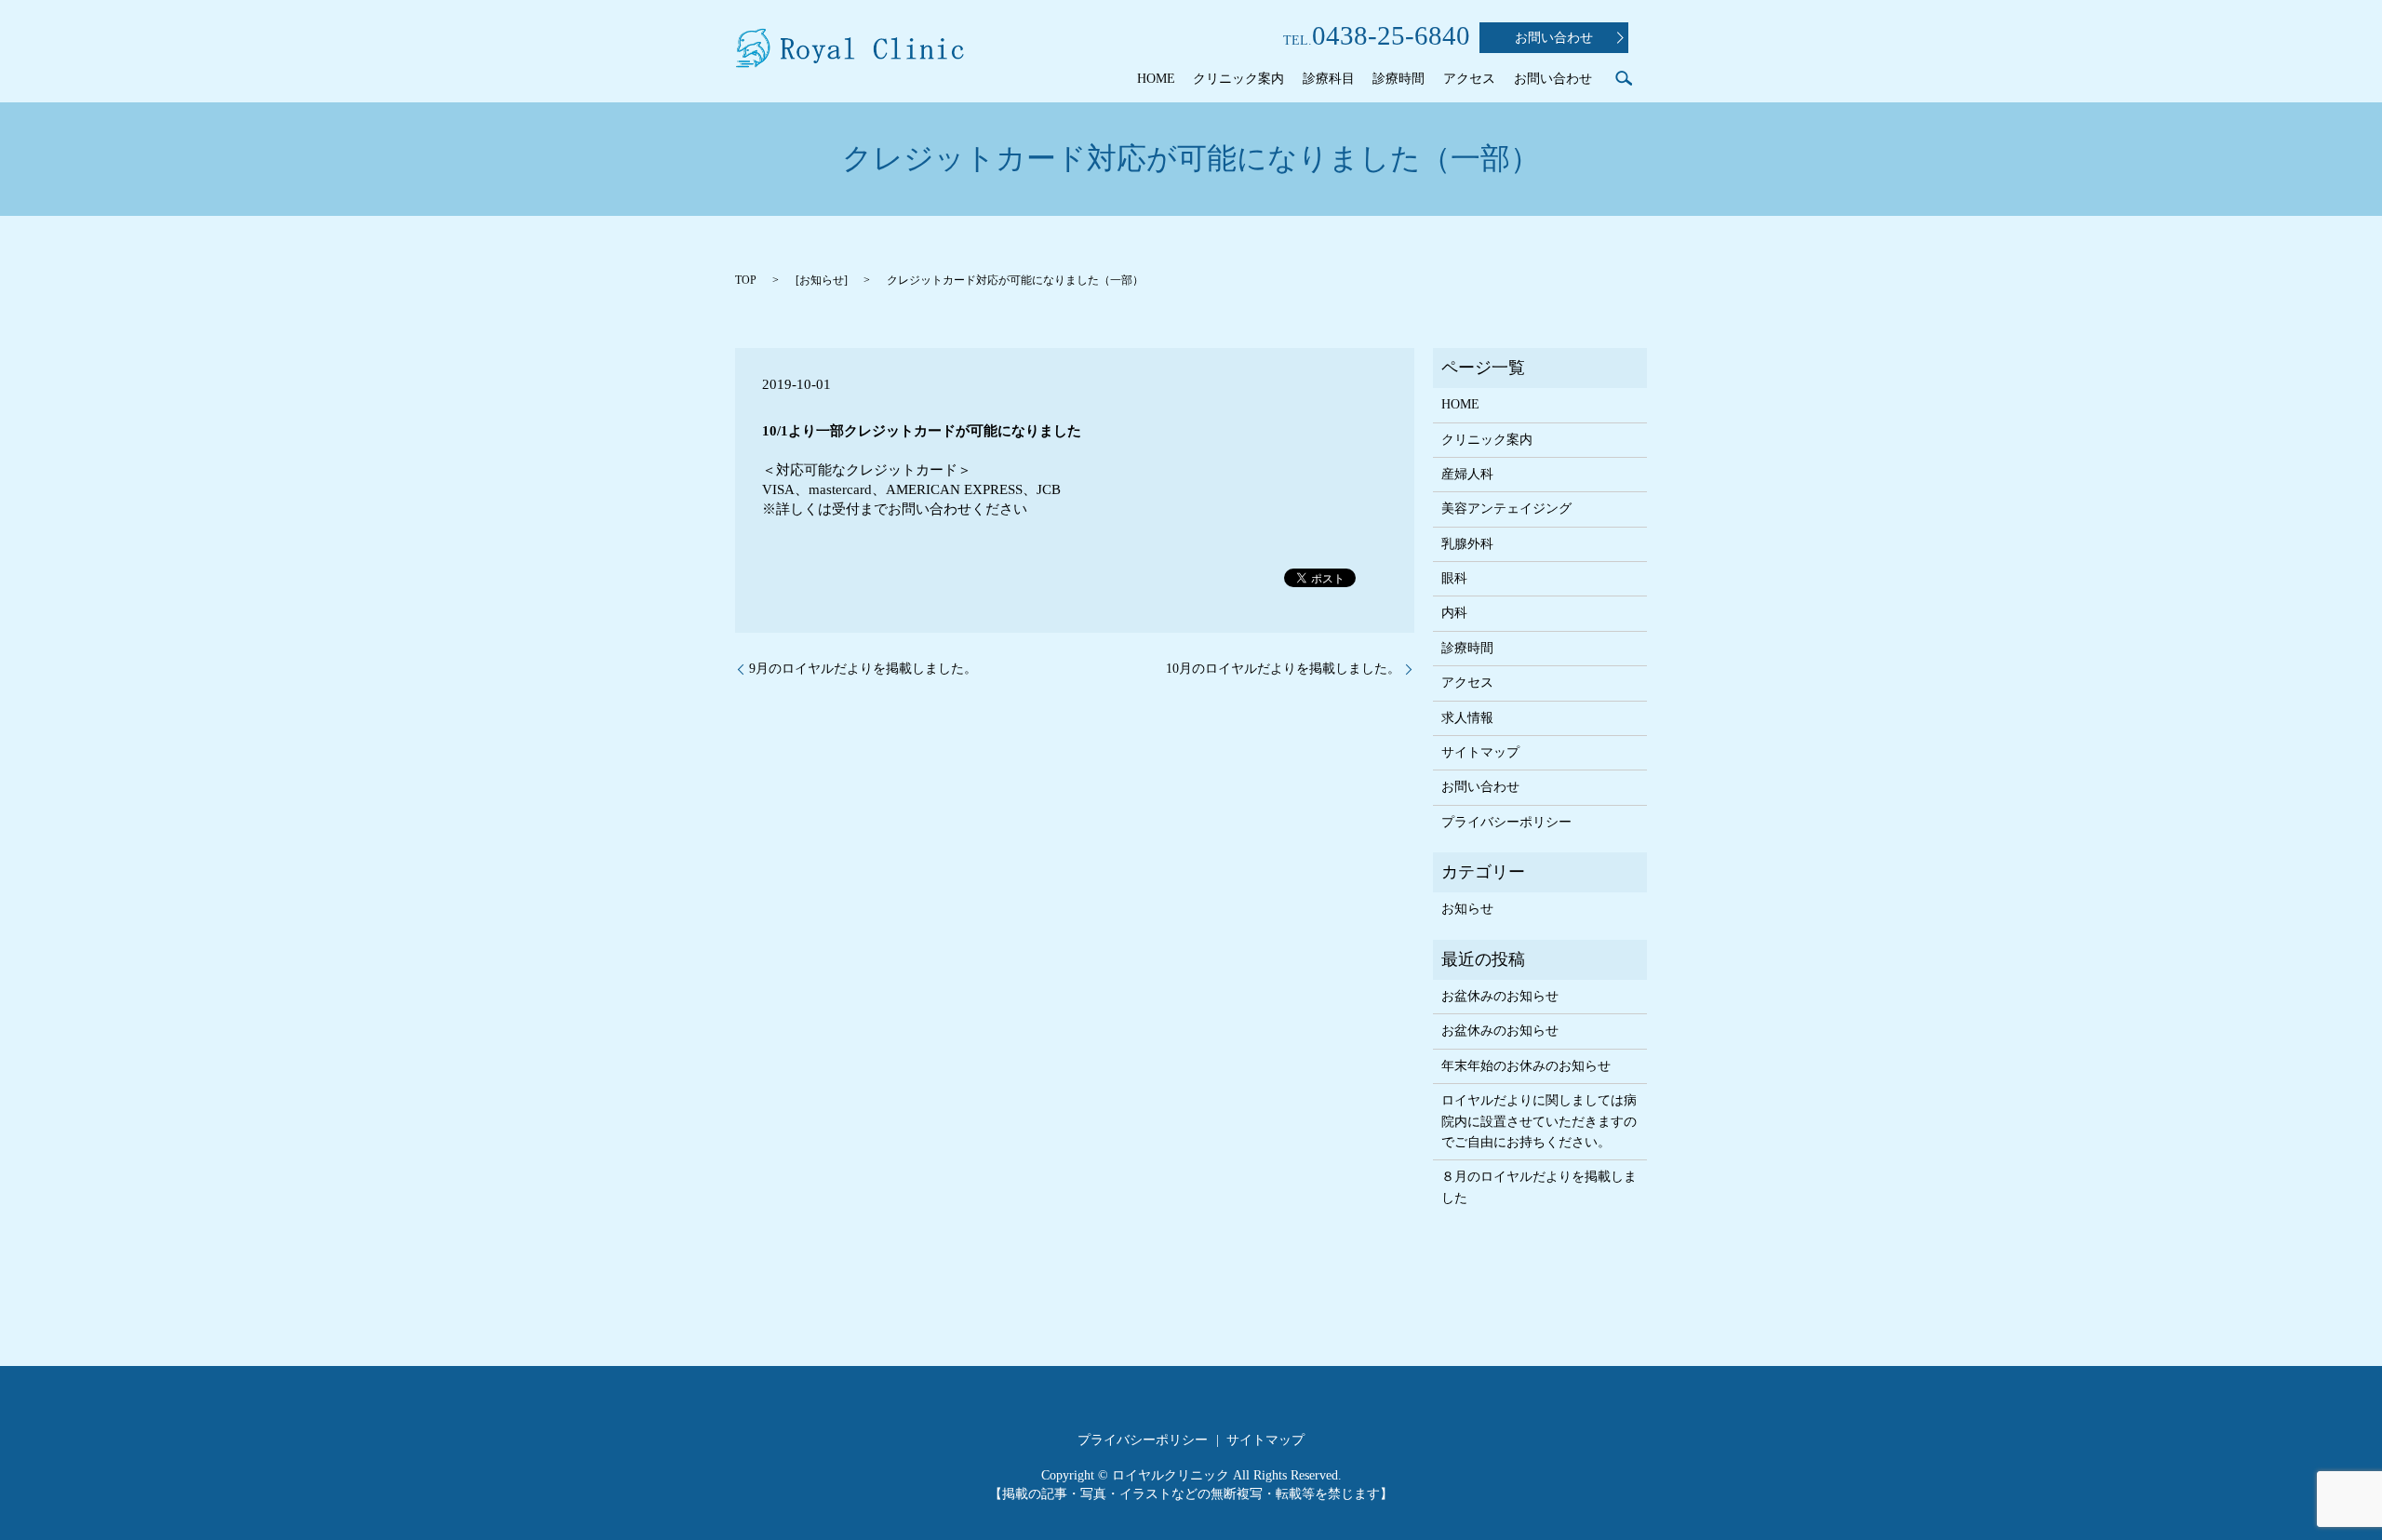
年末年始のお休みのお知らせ (1526, 1066)
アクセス (1469, 79)
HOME (1156, 79)
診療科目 (1329, 79)
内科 (1454, 613)
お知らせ (822, 280)
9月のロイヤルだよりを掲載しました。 (863, 669)
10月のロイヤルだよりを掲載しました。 (1283, 669)
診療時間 (1398, 79)
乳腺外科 (1467, 544)
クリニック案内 (1238, 79)
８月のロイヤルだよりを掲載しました (1539, 1187)
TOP (746, 280)
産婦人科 (1467, 474)
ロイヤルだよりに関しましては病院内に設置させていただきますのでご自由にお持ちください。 (1539, 1121)
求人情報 (1467, 718)
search (1624, 78)
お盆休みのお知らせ (1500, 996)
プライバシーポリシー (1506, 822)
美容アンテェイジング (1506, 509)
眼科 (1454, 578)
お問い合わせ (1554, 38)
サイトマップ (1480, 752)
